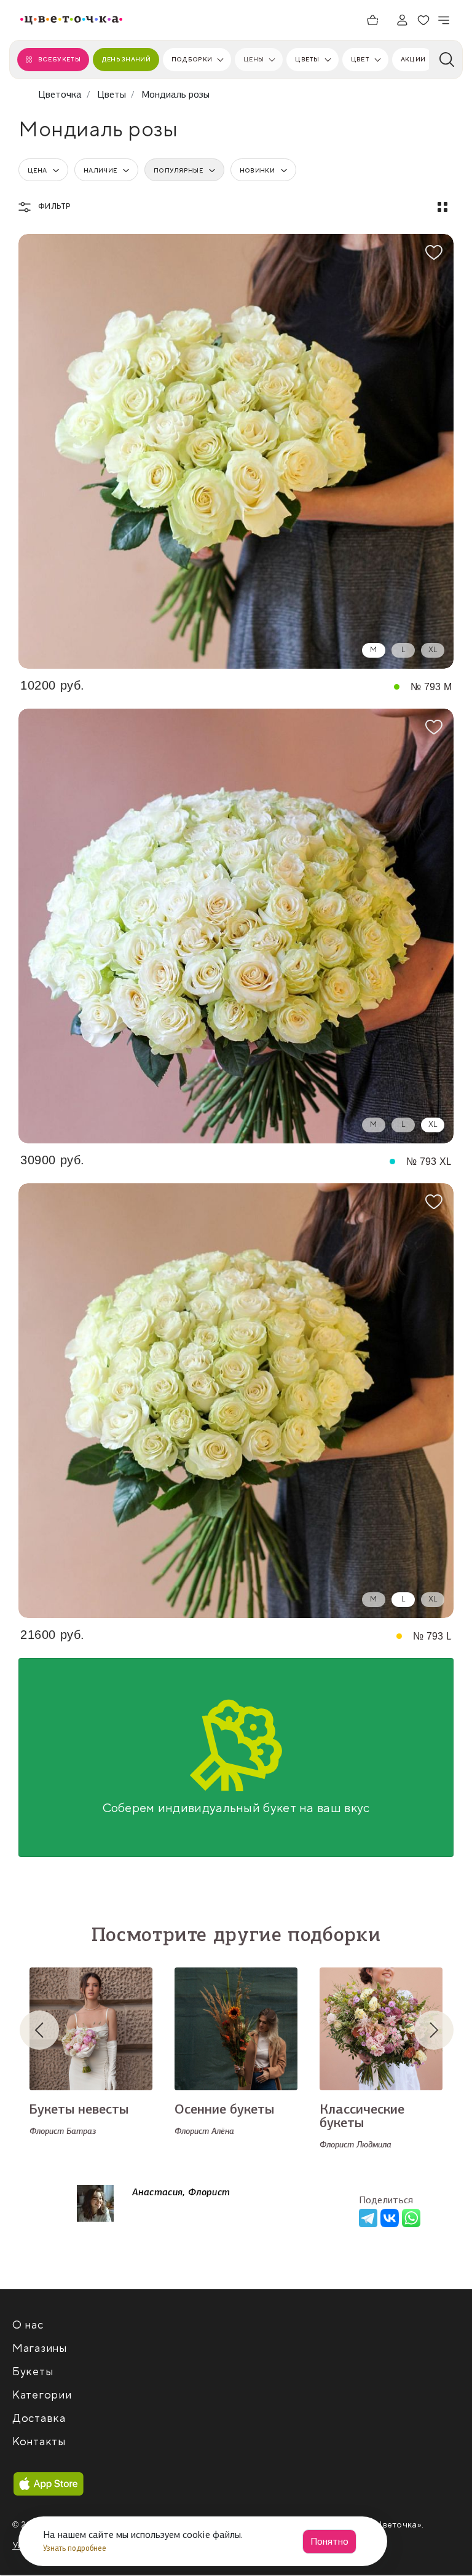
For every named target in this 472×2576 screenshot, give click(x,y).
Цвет (360, 59)
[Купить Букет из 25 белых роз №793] (236, 451)
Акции (413, 59)
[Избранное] (423, 20)
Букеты (33, 2372)
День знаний (126, 59)
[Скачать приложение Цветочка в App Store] (49, 2484)
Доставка (39, 2418)
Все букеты (59, 59)
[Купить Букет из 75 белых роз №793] (236, 926)
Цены (254, 59)
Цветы (307, 59)
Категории (42, 2395)
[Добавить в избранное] (434, 252)
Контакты (39, 2442)
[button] (49, 2030)
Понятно (329, 2541)
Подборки (192, 59)
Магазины (40, 2348)
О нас (28, 2325)
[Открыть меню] (444, 20)
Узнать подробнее (76, 2548)
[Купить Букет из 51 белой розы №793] (236, 1401)
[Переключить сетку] (442, 207)
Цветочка (60, 94)
